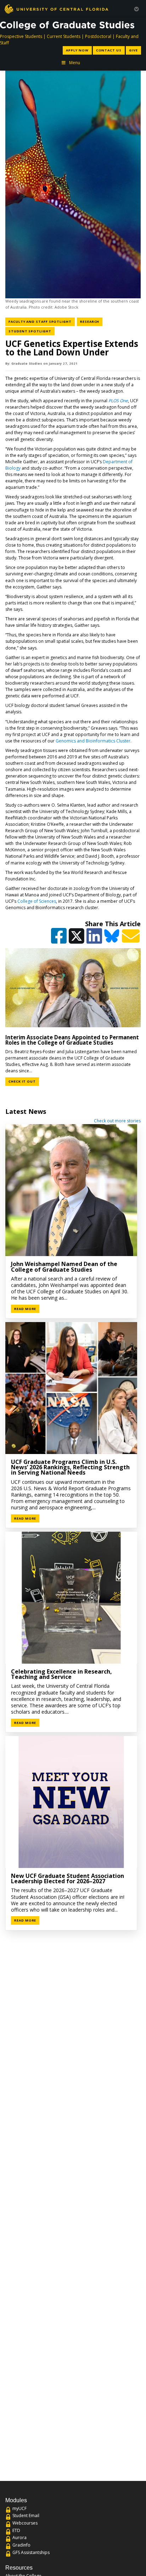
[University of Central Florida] (56, 9)
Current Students (64, 36)
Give (133, 50)
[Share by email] (131, 939)
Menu (75, 63)
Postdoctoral (98, 36)
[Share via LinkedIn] (95, 939)
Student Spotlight (32, 331)
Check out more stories (117, 1121)
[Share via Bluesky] (113, 939)
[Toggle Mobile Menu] (136, 8)
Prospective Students (21, 36)
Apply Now (77, 50)
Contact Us (109, 50)
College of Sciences (37, 901)
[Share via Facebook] (59, 939)
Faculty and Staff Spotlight (42, 321)
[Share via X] (77, 939)
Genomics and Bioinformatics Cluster (93, 741)
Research (91, 321)
